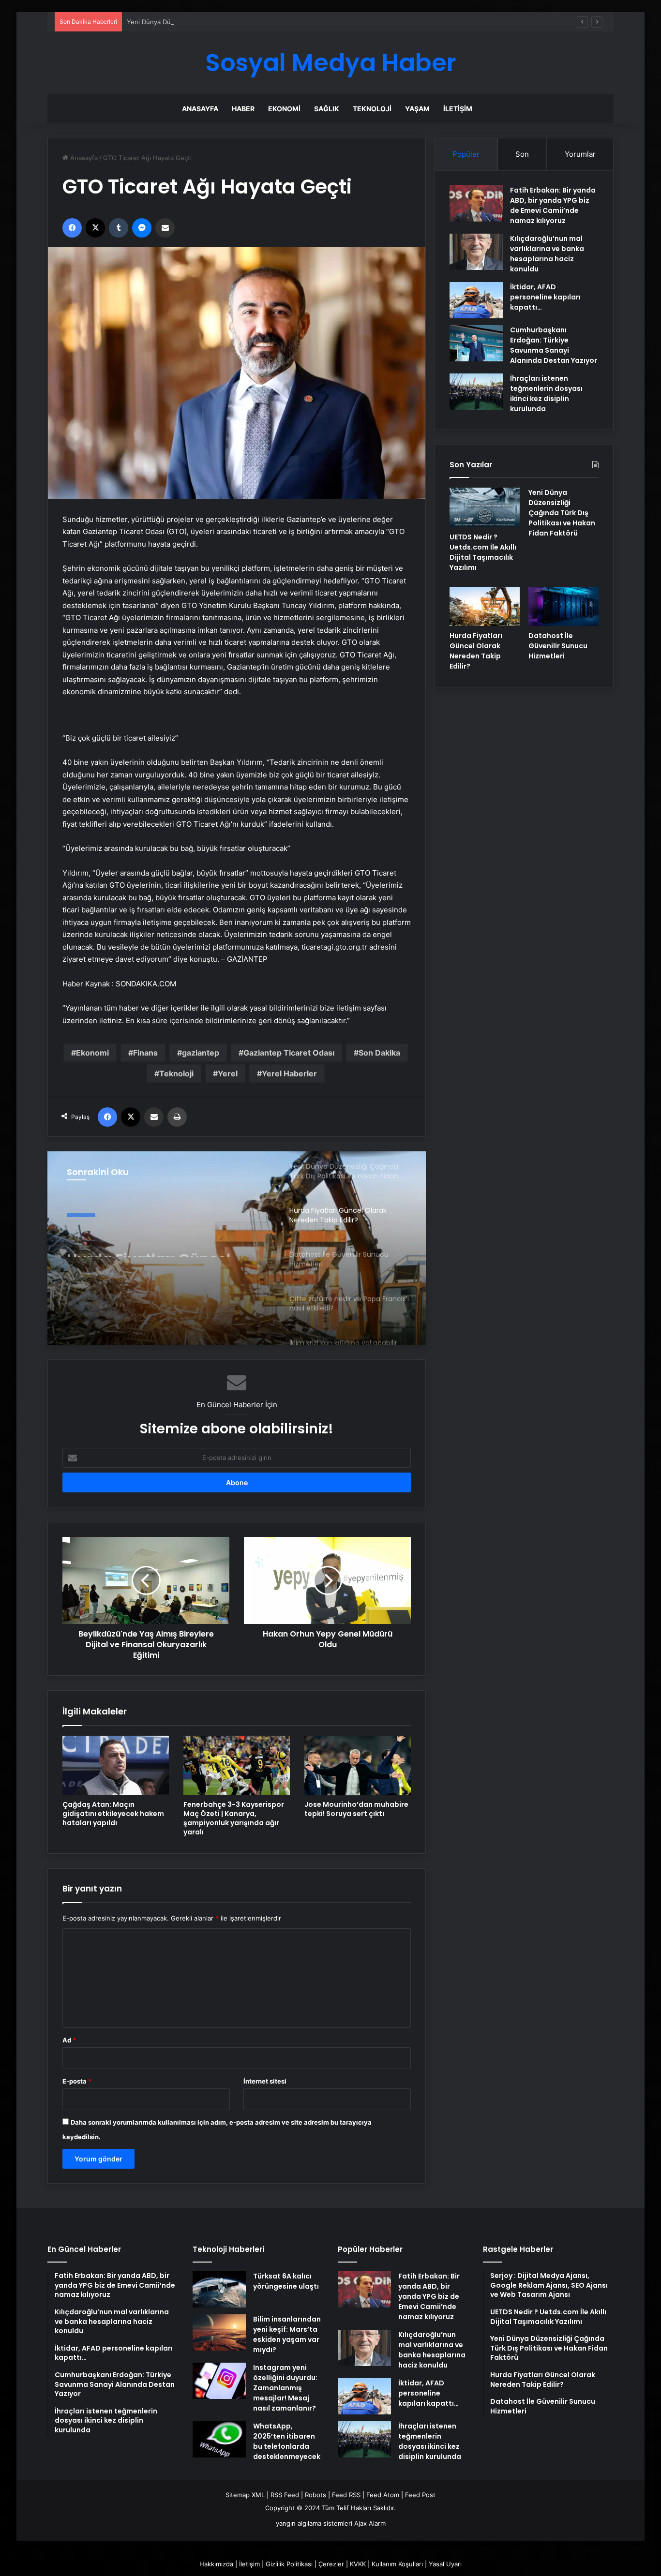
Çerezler (331, 2564)
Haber (243, 109)
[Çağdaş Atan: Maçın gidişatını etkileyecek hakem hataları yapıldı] (116, 1766)
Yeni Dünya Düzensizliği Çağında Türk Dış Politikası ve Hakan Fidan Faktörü (240, 22)
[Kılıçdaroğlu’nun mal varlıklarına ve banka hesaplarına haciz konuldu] (476, 252)
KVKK (358, 2564)
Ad (69, 2040)
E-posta (77, 2081)
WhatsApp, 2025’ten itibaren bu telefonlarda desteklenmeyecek (287, 2441)
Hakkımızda (216, 2564)
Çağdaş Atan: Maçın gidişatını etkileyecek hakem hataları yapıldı (113, 1814)
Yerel (228, 1073)
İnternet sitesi (265, 2081)
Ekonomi (284, 109)
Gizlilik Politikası (289, 2564)
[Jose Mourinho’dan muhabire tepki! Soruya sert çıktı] (358, 1766)
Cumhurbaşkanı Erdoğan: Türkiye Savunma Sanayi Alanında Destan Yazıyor (554, 345)
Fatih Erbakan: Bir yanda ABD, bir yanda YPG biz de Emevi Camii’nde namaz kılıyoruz (553, 205)
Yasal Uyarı (445, 2564)
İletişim (458, 109)
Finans (145, 1053)
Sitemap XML (245, 2495)
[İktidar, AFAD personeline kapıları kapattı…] (476, 300)
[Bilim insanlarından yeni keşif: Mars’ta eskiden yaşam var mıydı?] (219, 2332)
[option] (237, 1248)
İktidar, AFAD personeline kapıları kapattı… (545, 297)
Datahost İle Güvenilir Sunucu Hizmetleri (558, 646)
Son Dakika (379, 1053)
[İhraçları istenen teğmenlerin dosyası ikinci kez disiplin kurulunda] (476, 392)
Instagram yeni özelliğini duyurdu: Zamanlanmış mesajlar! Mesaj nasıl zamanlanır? (285, 2388)
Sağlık (327, 109)
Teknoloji (372, 109)
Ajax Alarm (370, 2523)
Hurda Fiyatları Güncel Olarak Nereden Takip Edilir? (149, 1239)
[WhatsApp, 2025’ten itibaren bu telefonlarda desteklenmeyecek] (219, 2439)
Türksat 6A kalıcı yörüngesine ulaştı (286, 2281)
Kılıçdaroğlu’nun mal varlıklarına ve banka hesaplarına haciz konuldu (547, 254)
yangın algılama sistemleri (314, 2523)
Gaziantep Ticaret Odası (289, 1053)
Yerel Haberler (289, 1073)
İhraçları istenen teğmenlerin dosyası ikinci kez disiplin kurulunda (546, 394)
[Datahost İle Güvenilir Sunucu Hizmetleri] (563, 607)
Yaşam (417, 109)
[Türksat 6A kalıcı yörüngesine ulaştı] (219, 2289)
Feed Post (420, 2495)
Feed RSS (346, 2495)
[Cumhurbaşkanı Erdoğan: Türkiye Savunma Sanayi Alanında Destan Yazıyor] (476, 343)
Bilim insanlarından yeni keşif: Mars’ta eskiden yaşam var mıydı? (287, 2334)
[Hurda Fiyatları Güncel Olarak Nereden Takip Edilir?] (485, 607)
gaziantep (201, 1053)
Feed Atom (383, 2495)
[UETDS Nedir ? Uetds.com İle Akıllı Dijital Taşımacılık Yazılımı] (485, 507)
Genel (81, 1211)
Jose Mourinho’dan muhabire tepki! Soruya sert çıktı (356, 1809)
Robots (315, 2495)
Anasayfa (200, 109)
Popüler (466, 154)
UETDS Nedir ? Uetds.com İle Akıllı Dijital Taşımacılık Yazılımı (483, 552)
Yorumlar (580, 154)
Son (522, 154)
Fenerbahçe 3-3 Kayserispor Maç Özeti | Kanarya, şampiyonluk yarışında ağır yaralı (234, 1818)
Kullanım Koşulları (397, 2564)
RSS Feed (285, 2495)
